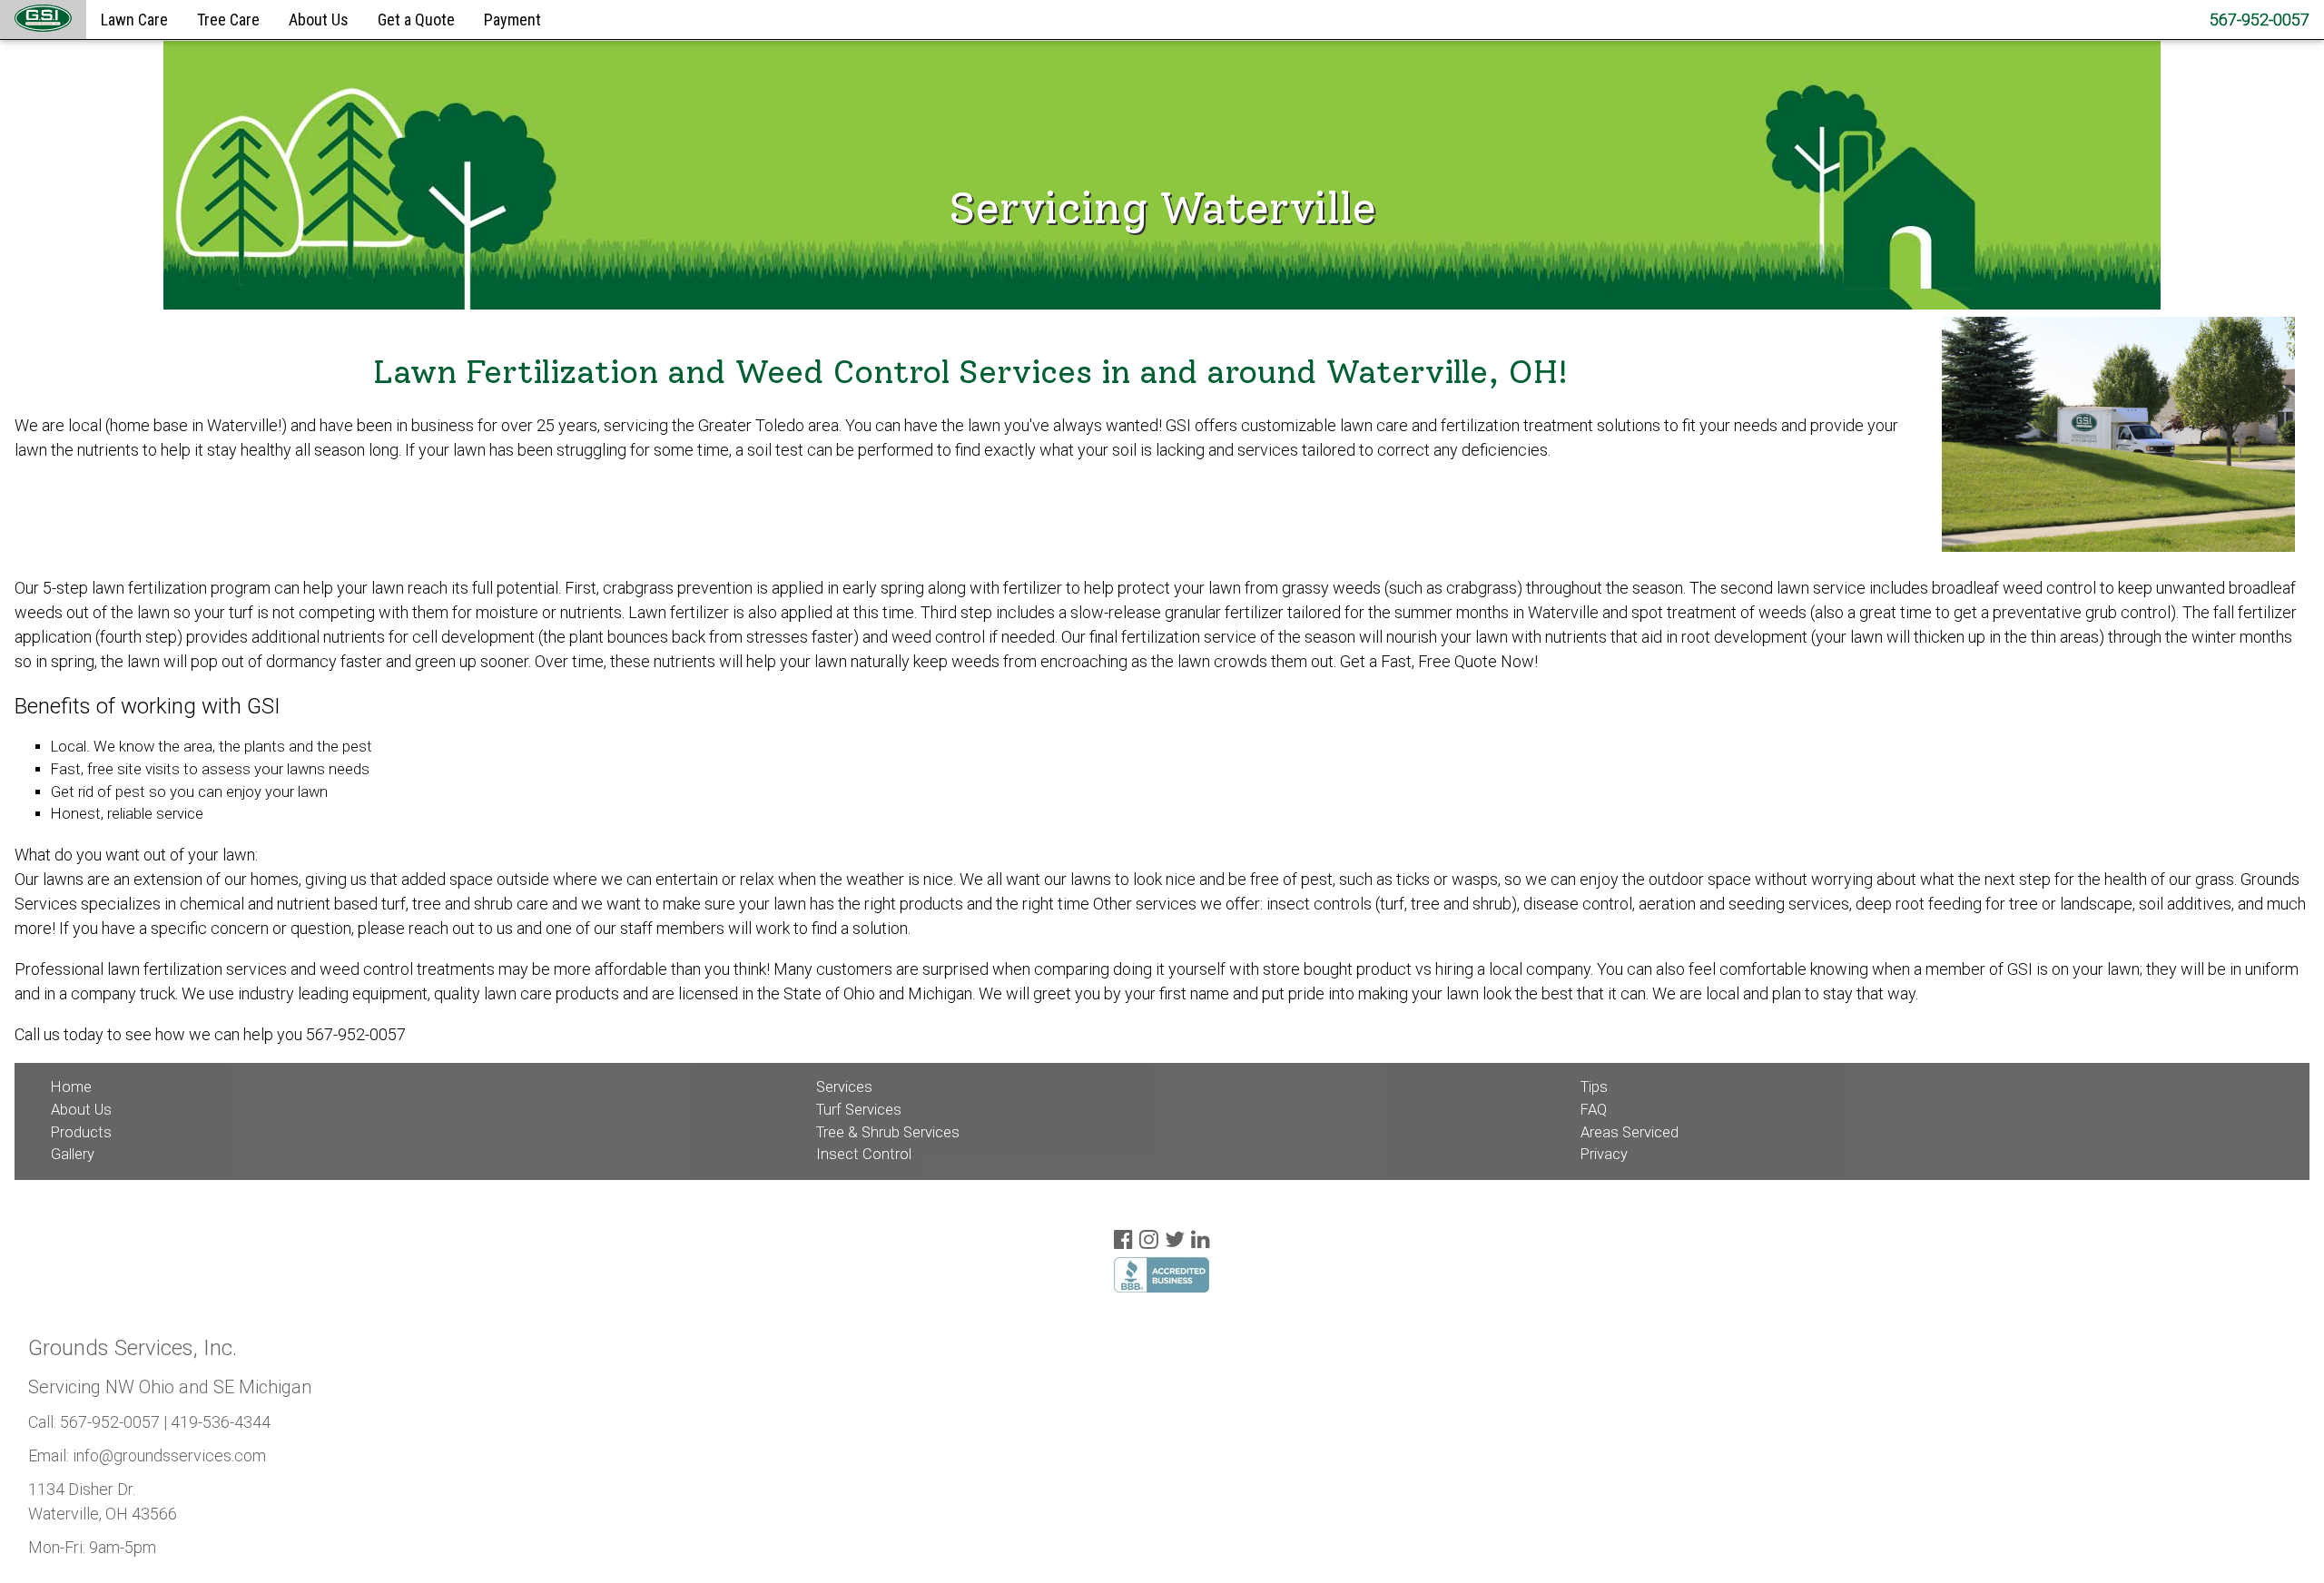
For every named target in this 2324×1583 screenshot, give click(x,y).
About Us (319, 20)
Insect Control (864, 1154)
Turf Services (859, 1110)
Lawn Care (134, 20)
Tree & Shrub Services (888, 1132)
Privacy (1604, 1154)
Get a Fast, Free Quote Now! (1439, 661)
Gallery (73, 1154)
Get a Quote (416, 20)
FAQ (1594, 1110)
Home (71, 1087)
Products (81, 1132)
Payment (512, 20)
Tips (1594, 1087)
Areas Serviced (1630, 1132)
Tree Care (228, 20)
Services (844, 1087)
